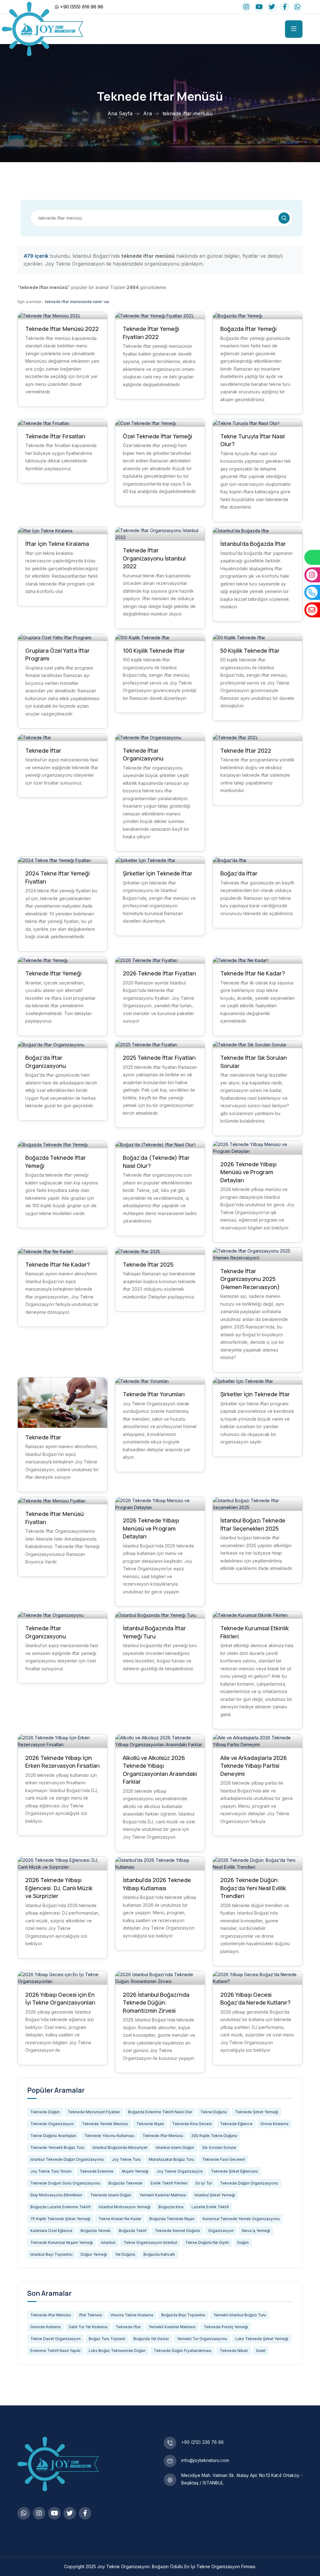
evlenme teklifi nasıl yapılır (55, 2351)
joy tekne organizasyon (180, 2171)
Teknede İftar (43, 750)
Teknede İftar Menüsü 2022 (62, 329)
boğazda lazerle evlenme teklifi (60, 2207)
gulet (261, 2351)
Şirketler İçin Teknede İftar (158, 873)
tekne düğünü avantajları (53, 2136)
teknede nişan (150, 2124)
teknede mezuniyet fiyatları (94, 2112)
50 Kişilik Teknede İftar (250, 650)
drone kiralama (275, 2124)
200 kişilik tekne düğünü (214, 2136)
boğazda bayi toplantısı (183, 2315)
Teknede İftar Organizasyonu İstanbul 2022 (154, 558)
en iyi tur (204, 2183)
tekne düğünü (214, 2112)
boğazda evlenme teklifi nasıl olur (160, 2112)
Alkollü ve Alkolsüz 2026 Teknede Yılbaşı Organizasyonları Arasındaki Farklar (160, 1770)
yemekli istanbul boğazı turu (240, 2315)
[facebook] (285, 7)
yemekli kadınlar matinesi (163, 2195)
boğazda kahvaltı (159, 2254)
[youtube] (259, 7)
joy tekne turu (126, 2159)
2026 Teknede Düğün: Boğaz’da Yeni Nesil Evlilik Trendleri (253, 1888)
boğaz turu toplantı (107, 2339)
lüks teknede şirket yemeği (262, 2339)
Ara (147, 113)
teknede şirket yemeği (257, 2112)
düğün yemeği (94, 2254)
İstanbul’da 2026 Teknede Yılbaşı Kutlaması (157, 1884)
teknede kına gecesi (192, 2124)
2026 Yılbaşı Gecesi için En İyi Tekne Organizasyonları (60, 1999)
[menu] (294, 29)
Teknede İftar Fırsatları (55, 436)
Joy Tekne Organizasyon (123, 2566)
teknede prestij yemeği (226, 2327)
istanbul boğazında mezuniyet (120, 2147)
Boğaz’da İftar (239, 873)
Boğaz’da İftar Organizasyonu (46, 1062)
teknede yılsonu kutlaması (109, 2136)
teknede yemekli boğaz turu (57, 2147)
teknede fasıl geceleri (224, 2159)
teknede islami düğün (111, 2195)
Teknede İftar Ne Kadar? (253, 973)
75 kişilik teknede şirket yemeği (60, 2219)
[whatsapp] (297, 7)
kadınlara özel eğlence (51, 2231)
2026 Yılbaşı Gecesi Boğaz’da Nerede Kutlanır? (255, 1999)
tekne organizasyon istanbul (150, 2242)
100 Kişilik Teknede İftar (154, 650)
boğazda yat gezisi (151, 2339)
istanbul (108, 2242)
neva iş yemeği (256, 2231)
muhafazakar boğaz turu (171, 2159)
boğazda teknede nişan (172, 2219)
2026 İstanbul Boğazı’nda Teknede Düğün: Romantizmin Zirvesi (156, 2003)
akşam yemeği (135, 2171)
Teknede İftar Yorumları (154, 1394)
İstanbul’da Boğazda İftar (253, 544)
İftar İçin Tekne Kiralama (57, 544)
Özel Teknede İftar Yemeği (157, 436)
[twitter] (272, 7)
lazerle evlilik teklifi (210, 2207)
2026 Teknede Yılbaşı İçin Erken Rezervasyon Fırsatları (62, 1762)
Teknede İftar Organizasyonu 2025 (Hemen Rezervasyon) (250, 1279)
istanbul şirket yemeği (215, 2195)
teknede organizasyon (52, 2124)
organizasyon (221, 2231)
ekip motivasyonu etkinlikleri (56, 2195)
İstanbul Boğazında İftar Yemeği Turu (154, 1632)
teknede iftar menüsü (163, 2136)
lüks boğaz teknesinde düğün (117, 2351)
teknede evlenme (97, 2171)
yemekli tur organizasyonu (202, 2339)
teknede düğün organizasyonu (249, 2183)
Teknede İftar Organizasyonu (143, 755)
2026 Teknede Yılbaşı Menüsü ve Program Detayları (248, 1172)
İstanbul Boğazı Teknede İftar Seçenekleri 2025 (253, 1524)
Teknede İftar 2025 (148, 1264)
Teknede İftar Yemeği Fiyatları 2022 (151, 333)
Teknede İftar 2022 (246, 750)
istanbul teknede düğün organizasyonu (67, 2159)
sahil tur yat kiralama (88, 2327)
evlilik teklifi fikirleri (169, 2183)
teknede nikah (234, 2351)
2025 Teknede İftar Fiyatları (159, 1058)
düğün (243, 2242)
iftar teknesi (91, 2315)
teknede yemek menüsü (105, 2124)
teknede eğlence (236, 2124)
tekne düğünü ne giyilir (207, 2242)
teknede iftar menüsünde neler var (77, 302)
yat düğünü (125, 2254)
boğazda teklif (133, 2231)
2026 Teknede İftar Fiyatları (159, 973)
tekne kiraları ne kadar (120, 2219)
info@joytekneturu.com (205, 2460)
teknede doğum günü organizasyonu (65, 2183)
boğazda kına (171, 2207)
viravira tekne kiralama (132, 2315)
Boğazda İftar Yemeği (248, 329)
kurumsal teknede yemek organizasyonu (241, 2219)
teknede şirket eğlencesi (235, 2171)
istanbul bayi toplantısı (51, 2254)
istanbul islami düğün (175, 2147)
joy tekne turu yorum (51, 2171)
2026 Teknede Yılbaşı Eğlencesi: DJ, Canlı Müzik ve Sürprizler (59, 1888)
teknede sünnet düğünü (177, 2231)
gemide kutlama (45, 2327)
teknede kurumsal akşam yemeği (62, 2242)
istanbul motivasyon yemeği (125, 2207)
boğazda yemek (96, 2231)
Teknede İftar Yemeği (53, 973)
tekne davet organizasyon (55, 2339)
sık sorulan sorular (219, 2147)
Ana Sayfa (120, 113)
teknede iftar (128, 2327)
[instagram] (246, 7)
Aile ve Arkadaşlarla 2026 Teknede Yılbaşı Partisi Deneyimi (254, 1766)
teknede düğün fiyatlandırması (183, 2351)
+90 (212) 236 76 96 (202, 2442)
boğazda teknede (125, 2183)
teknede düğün (45, 2112)
